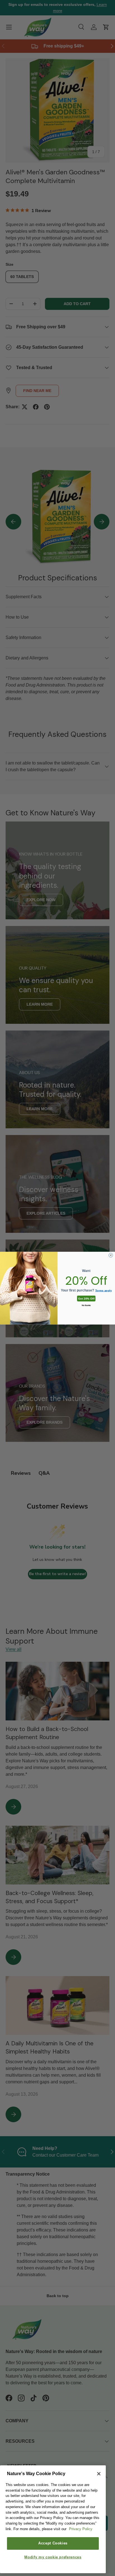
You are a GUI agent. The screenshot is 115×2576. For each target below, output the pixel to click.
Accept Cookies (53, 2543)
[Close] (99, 2474)
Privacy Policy (81, 2529)
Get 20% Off (86, 1298)
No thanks (86, 1305)
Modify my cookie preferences (53, 2557)
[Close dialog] (111, 1255)
